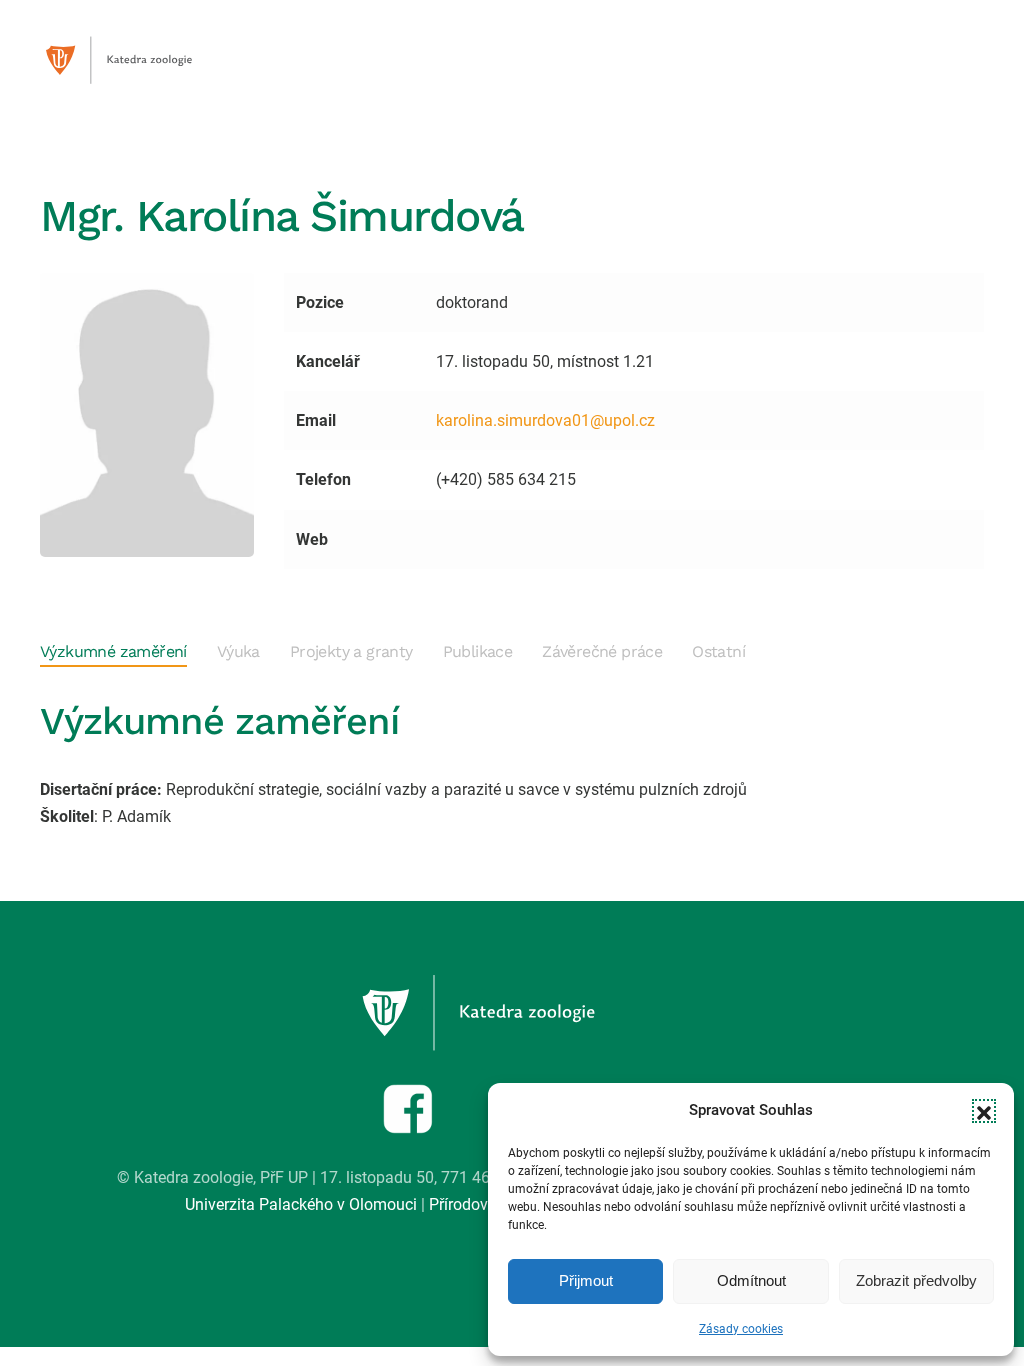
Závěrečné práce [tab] (602, 651)
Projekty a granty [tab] (351, 651)
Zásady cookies (741, 1329)
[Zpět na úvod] (140, 60)
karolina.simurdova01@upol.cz (545, 420)
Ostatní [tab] (718, 651)
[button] (984, 1111)
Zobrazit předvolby (916, 1280)
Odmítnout (751, 1280)
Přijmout (586, 1280)
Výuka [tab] (238, 651)
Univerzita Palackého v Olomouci (301, 1204)
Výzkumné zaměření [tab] (113, 651)
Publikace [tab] (478, 651)
